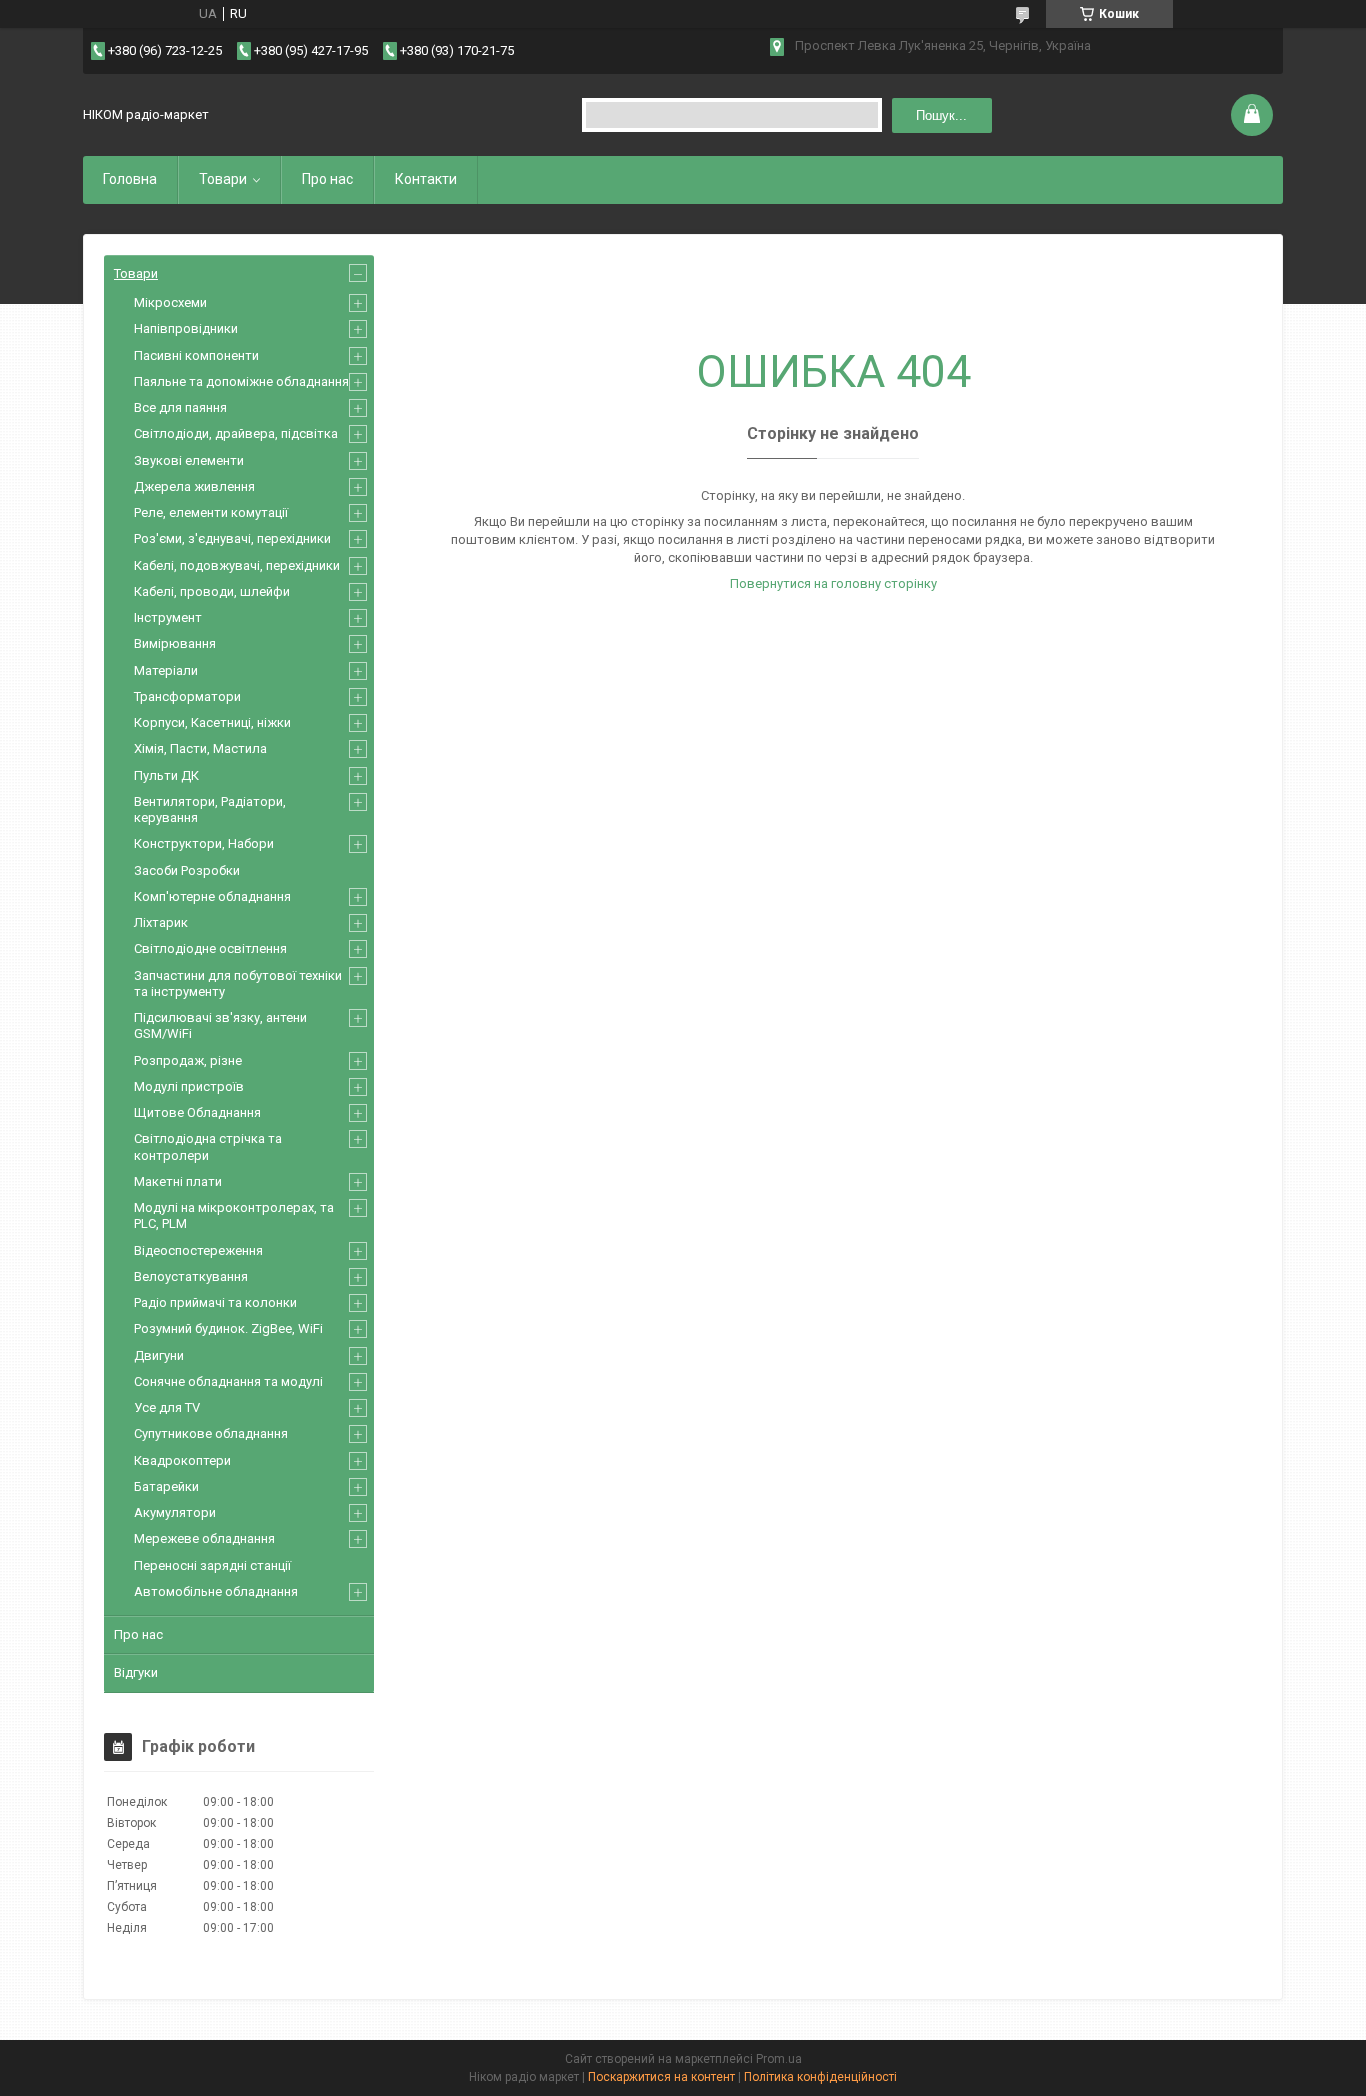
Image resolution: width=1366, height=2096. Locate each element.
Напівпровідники (186, 328)
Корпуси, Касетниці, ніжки (212, 722)
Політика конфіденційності (820, 2077)
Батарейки (166, 1486)
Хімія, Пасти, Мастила (200, 748)
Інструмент (168, 617)
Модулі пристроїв (189, 1086)
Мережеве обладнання (204, 1538)
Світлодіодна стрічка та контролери (208, 1146)
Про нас (327, 179)
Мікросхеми (170, 302)
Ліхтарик (161, 922)
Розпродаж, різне (188, 1060)
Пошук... (941, 115)
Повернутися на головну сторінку (833, 583)
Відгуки (136, 1672)
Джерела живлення (194, 486)
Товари (223, 179)
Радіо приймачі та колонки (215, 1302)
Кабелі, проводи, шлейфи (212, 591)
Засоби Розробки (187, 870)
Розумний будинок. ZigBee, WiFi (228, 1328)
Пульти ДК (166, 775)
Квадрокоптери (182, 1460)
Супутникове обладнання (211, 1433)
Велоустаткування (191, 1276)
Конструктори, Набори (204, 843)
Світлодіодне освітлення (210, 948)
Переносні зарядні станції (212, 1565)
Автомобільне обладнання (216, 1591)
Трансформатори (187, 696)
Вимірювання (175, 643)
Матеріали (166, 670)
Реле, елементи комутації (211, 512)
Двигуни (159, 1355)
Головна (130, 179)
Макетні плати (178, 1181)
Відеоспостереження (198, 1250)
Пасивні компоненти (196, 355)
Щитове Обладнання (197, 1112)
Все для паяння (180, 407)
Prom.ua (779, 2059)
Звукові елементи (189, 460)
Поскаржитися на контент (661, 2077)
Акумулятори (175, 1512)
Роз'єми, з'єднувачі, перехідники (232, 538)
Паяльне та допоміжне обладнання (241, 381)
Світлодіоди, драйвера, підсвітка (236, 433)
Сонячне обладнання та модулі (228, 1381)
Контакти (426, 179)
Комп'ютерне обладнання (212, 896)
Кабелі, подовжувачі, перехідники (237, 565)
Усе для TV (167, 1407)
